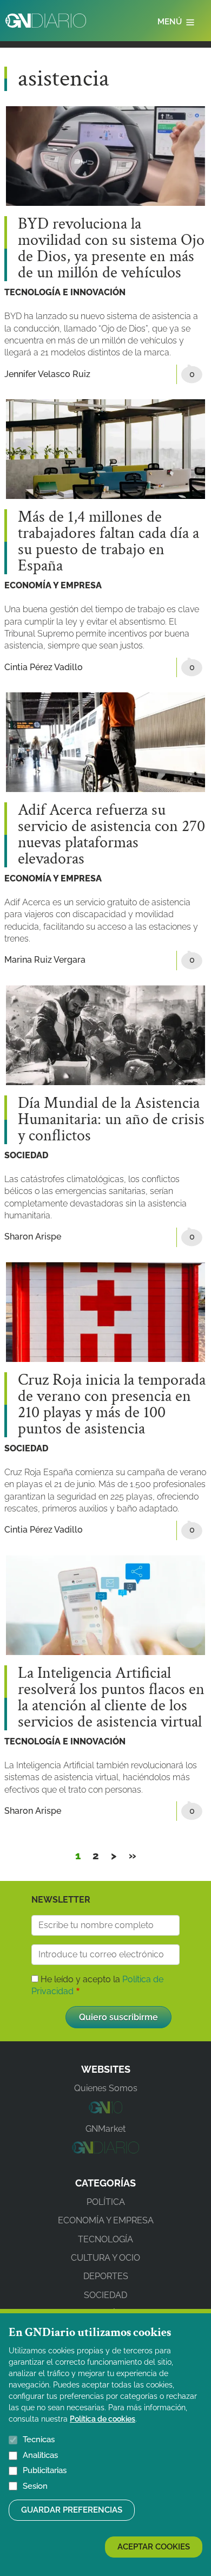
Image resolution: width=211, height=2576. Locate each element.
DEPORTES (106, 2276)
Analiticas (40, 2455)
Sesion (35, 2486)
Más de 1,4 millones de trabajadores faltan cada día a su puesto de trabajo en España (108, 542)
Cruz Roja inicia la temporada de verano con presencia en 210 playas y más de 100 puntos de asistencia (112, 1405)
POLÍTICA (106, 2202)
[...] (105, 2110)
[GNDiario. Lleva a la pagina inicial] (46, 21)
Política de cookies (103, 2419)
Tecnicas (39, 2439)
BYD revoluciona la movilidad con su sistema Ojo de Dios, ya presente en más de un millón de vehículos (111, 249)
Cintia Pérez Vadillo (44, 667)
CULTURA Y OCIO (105, 2258)
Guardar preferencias (72, 2510)
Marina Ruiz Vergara (45, 960)
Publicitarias (45, 2470)
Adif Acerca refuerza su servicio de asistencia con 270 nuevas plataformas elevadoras (111, 835)
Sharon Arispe (33, 1237)
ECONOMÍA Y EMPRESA (53, 585)
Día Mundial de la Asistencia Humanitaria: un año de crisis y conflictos (111, 1120)
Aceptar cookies (154, 2547)
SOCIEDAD (26, 1155)
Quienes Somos (106, 2088)
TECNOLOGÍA (105, 2239)
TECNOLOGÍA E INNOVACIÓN (65, 292)
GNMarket (105, 2129)
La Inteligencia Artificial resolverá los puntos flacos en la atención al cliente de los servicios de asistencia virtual (111, 1698)
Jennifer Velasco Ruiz (47, 374)
